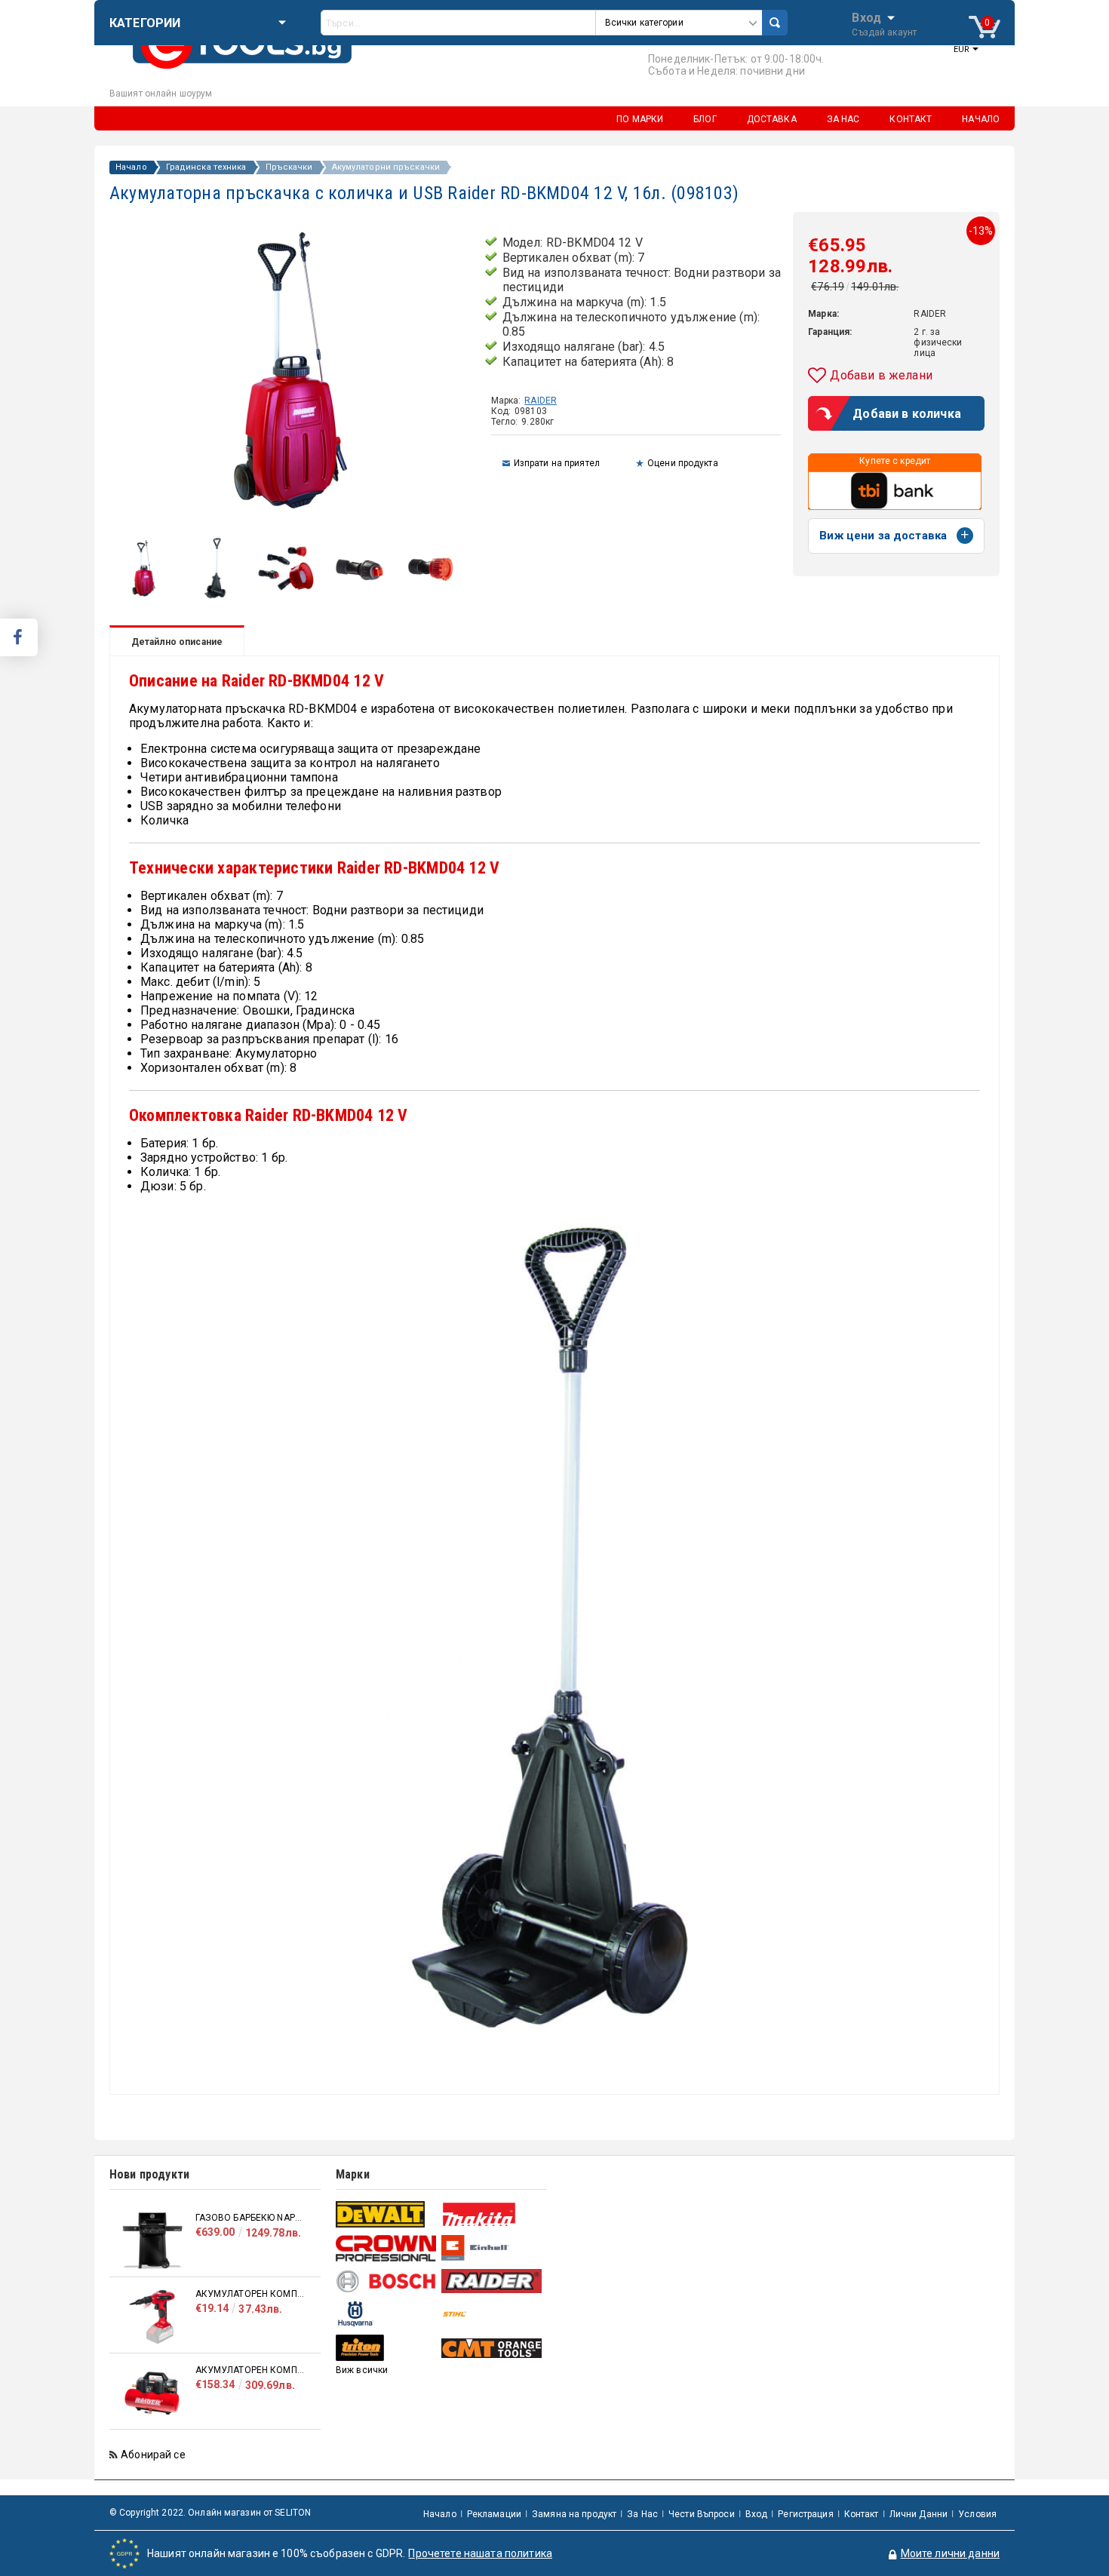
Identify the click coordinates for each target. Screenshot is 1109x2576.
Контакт (862, 2514)
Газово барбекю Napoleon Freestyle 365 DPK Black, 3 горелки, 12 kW (250, 2218)
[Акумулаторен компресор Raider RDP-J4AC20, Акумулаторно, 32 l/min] (152, 2393)
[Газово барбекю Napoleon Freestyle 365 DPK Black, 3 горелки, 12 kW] (152, 2241)
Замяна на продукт (574, 2514)
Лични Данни (919, 2514)
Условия (977, 2514)
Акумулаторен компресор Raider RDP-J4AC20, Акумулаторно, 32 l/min (250, 2370)
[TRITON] (387, 2348)
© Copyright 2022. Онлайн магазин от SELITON (210, 2513)
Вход (866, 17)
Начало (131, 167)
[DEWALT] (387, 2214)
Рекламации (494, 2514)
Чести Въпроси (702, 2514)
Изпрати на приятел (557, 463)
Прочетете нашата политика (480, 2553)
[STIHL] (492, 2314)
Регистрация (805, 2514)
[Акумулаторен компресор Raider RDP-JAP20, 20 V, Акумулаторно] (152, 2317)
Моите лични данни (950, 2553)
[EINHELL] (492, 2248)
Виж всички (362, 2370)
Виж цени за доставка (883, 536)
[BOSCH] (387, 2281)
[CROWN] (387, 2248)
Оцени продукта (683, 463)
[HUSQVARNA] (387, 2314)
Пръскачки (289, 167)
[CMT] (492, 2348)
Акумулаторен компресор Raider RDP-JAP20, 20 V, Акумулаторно (250, 2294)
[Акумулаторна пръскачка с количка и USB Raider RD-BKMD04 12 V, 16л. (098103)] (144, 597)
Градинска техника (206, 167)
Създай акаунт (884, 32)
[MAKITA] (492, 2214)
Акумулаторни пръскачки (386, 167)
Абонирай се (153, 2455)
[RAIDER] (492, 2281)
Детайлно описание (177, 642)
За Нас (642, 2514)
